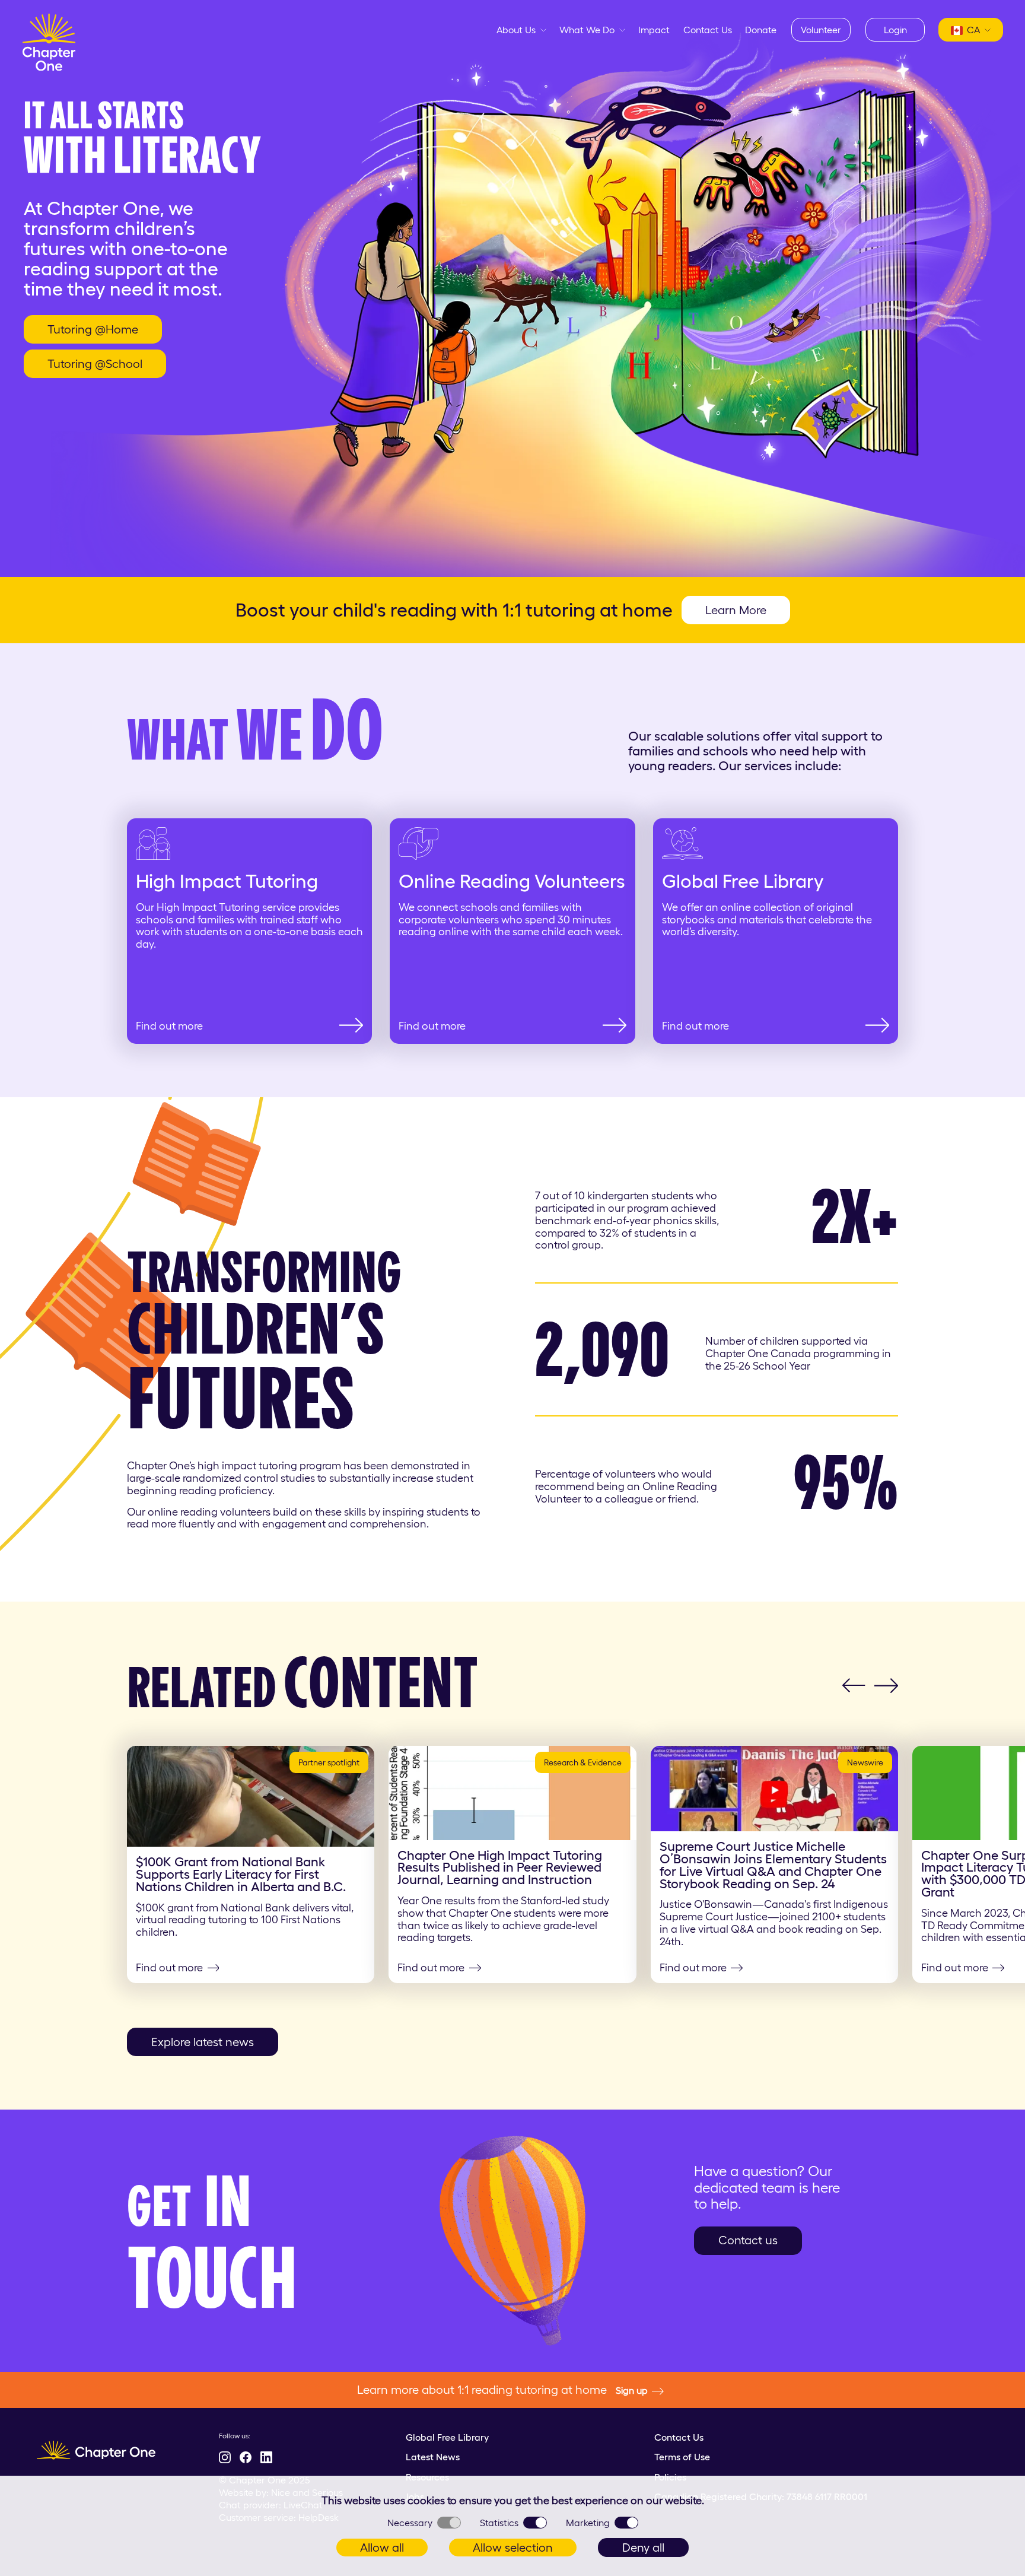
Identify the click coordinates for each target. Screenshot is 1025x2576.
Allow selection (513, 2548)
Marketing (588, 2523)
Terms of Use (682, 2457)
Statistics (499, 2523)
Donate (761, 30)
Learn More (736, 610)
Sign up (632, 2390)
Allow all (382, 2548)
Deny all (643, 2548)
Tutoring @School (95, 364)
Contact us (748, 2240)
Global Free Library (447, 2437)
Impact (654, 30)
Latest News (433, 2457)
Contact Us (708, 30)
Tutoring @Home (93, 329)
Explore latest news (203, 2042)
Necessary (410, 2523)
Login (895, 30)
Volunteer (821, 30)
